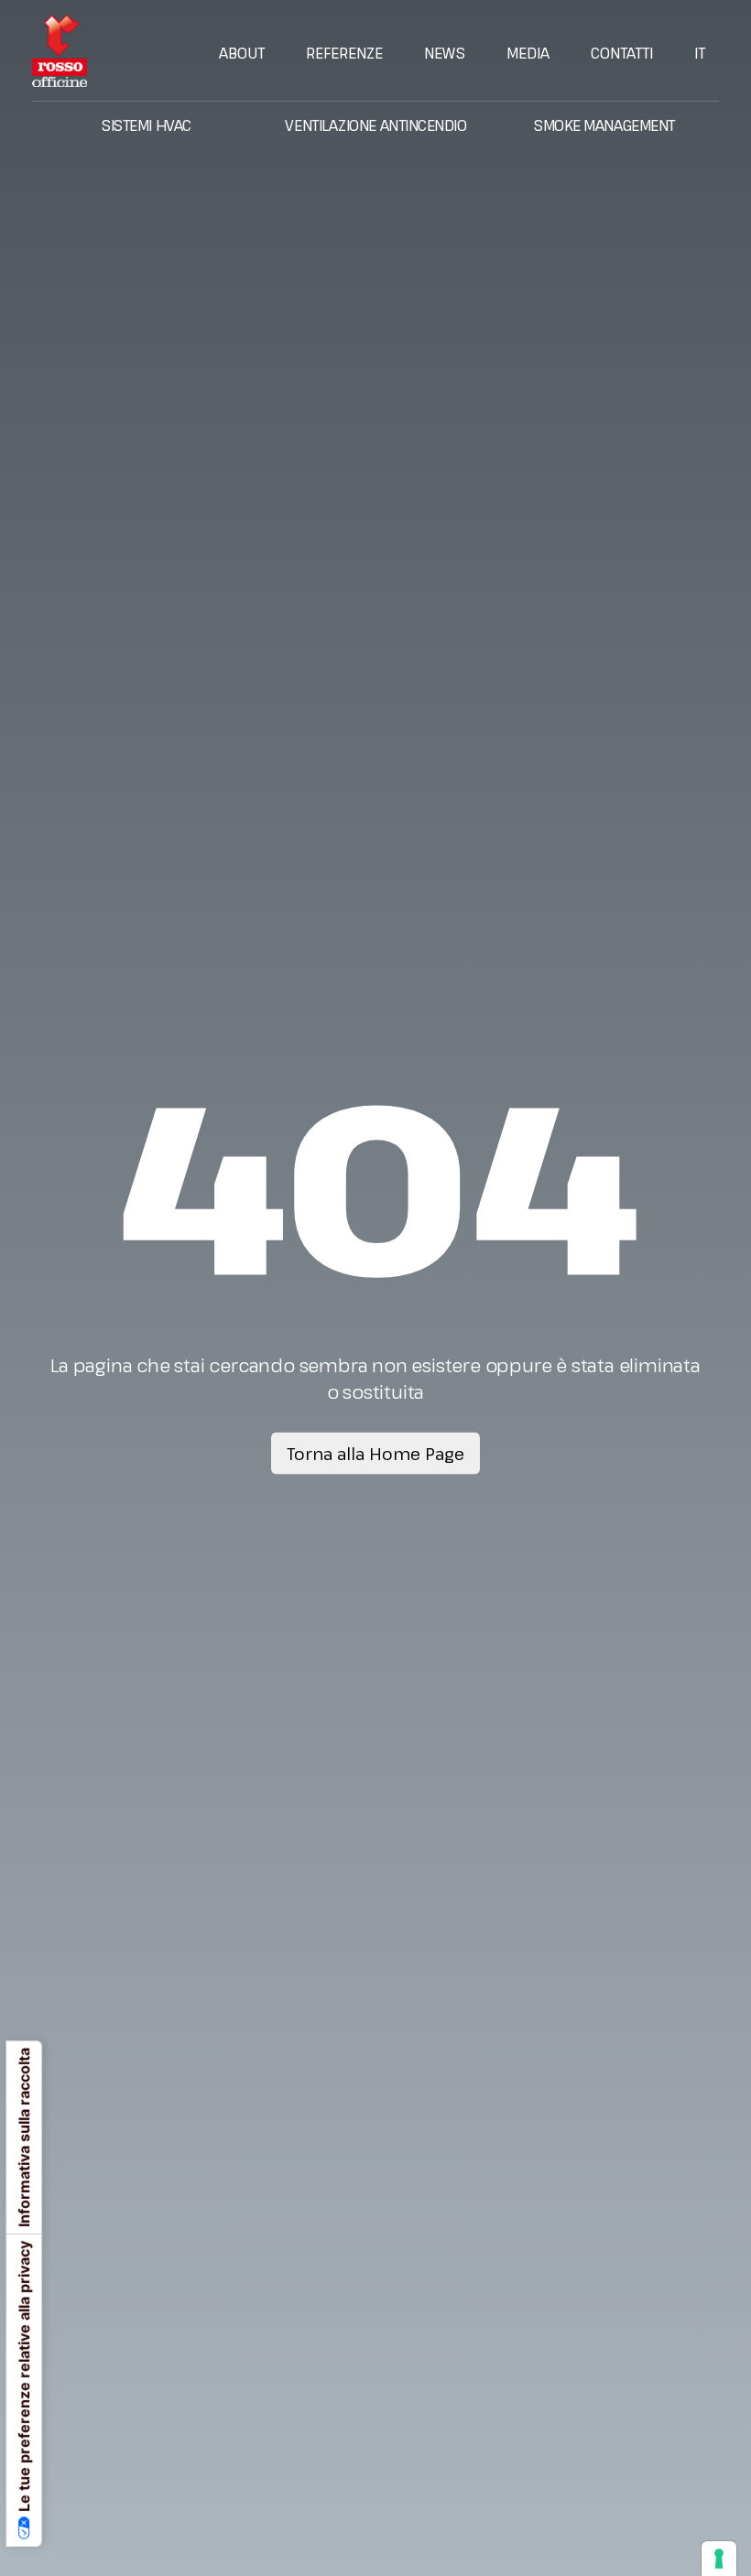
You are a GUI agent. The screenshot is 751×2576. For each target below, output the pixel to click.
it (700, 53)
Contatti (622, 53)
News (445, 53)
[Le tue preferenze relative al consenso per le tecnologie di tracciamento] (719, 2559)
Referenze (344, 53)
